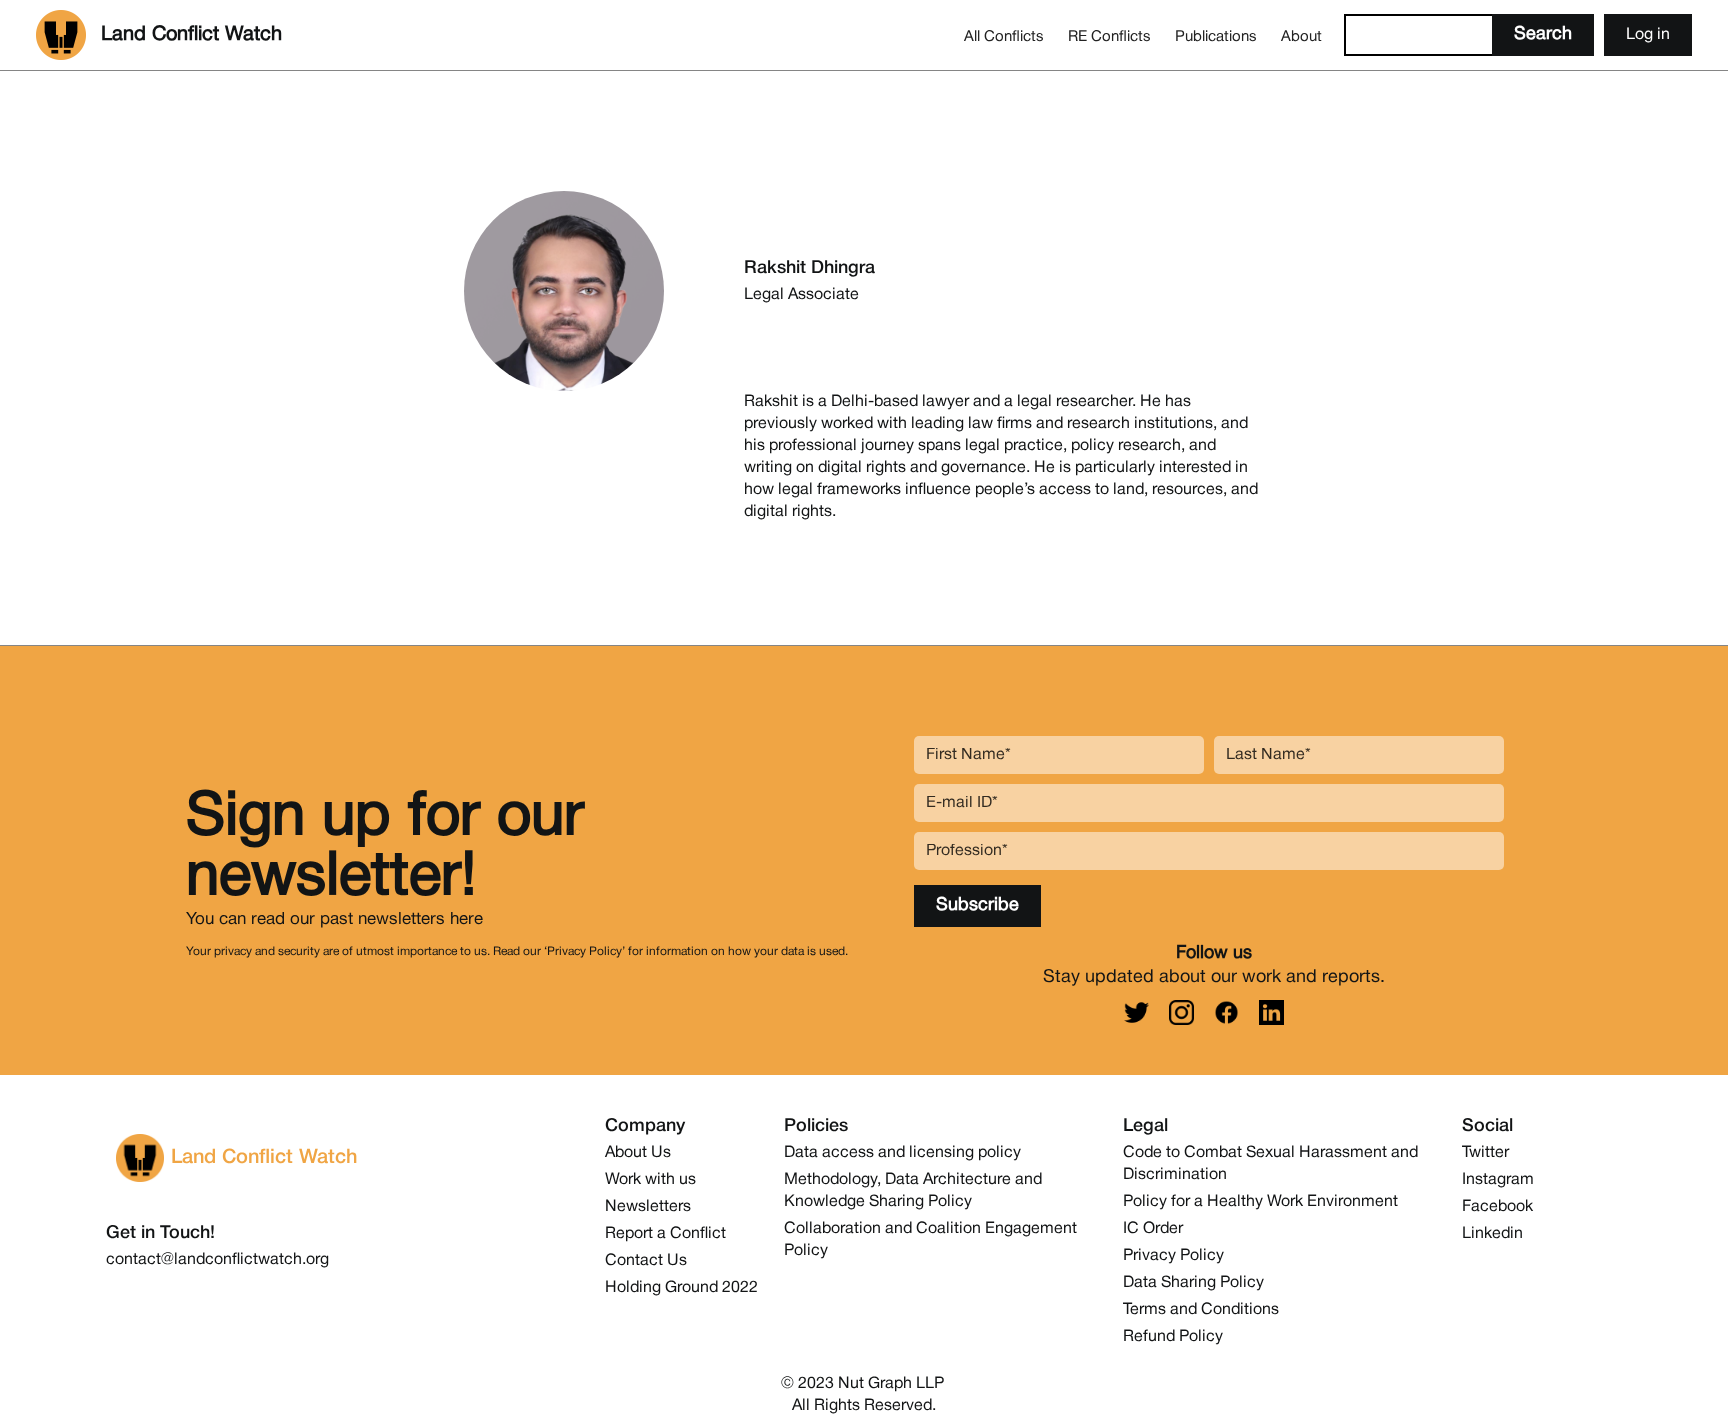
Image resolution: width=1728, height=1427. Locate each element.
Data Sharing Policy (1193, 1283)
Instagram (1498, 1180)
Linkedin (1492, 1234)
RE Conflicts (1109, 37)
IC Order (1153, 1229)
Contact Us (646, 1261)
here (466, 919)
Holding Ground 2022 (681, 1288)
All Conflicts (1004, 37)
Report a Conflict (665, 1234)
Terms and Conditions (1201, 1310)
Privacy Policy (1173, 1256)
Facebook (1497, 1207)
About (1301, 37)
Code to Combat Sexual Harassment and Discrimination (1270, 1164)
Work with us (650, 1180)
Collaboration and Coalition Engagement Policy (930, 1240)
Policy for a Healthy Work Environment (1260, 1202)
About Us (638, 1153)
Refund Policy (1173, 1337)
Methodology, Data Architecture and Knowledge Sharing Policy (913, 1191)
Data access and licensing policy (902, 1153)
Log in (1648, 35)
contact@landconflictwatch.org (217, 1260)
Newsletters (648, 1207)
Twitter (1485, 1153)
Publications (1216, 37)
